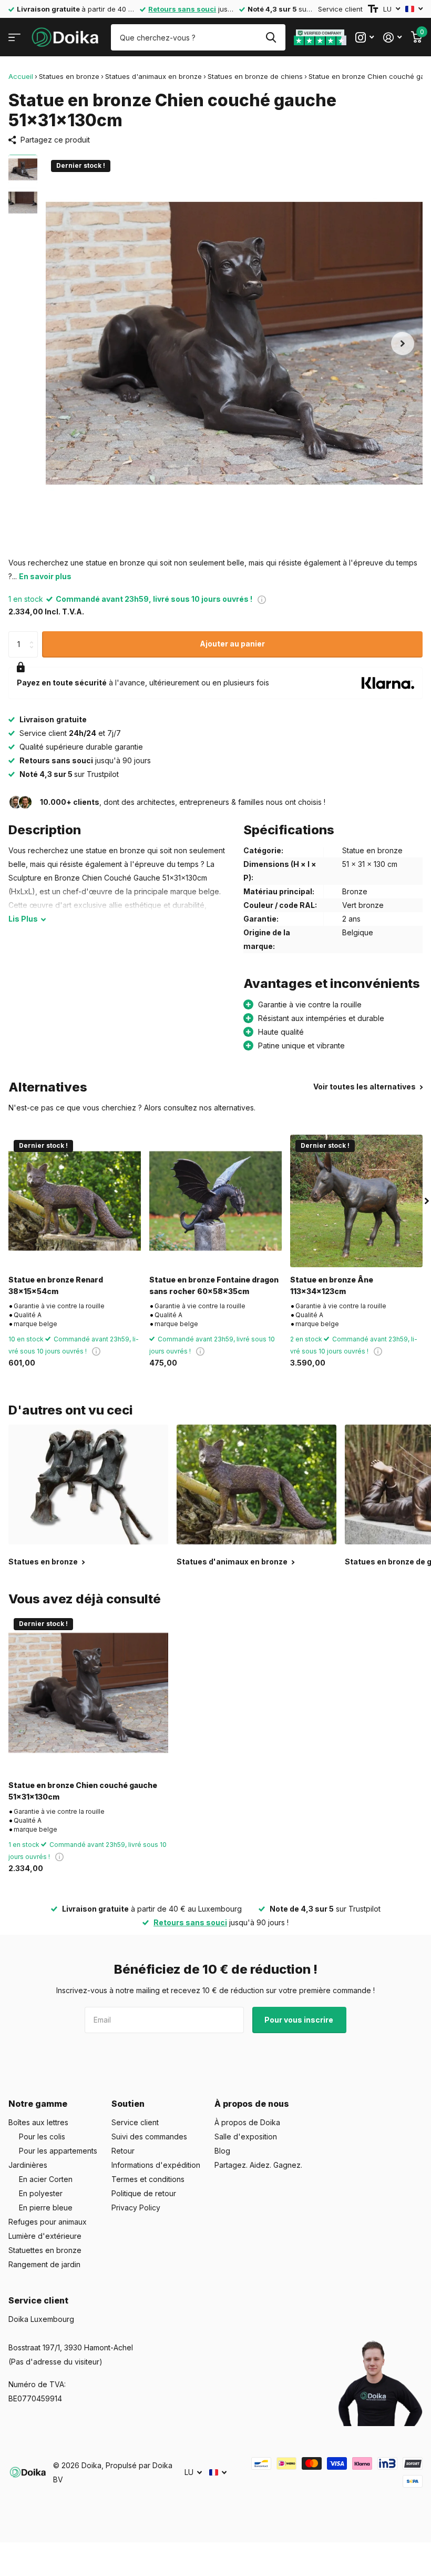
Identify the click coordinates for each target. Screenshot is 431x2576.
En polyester (41, 2193)
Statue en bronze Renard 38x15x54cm (56, 1285)
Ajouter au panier (232, 644)
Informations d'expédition (156, 2165)
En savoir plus (45, 576)
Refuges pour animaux (48, 2222)
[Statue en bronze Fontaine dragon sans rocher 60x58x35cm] (215, 1201)
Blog (222, 2151)
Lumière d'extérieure (45, 2236)
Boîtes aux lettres (38, 2122)
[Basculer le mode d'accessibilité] (373, 9)
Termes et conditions (148, 2179)
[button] (403, 343)
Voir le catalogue (14, 38)
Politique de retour (144, 2193)
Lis (23, 919)
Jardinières (28, 2165)
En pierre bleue (46, 2208)
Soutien (128, 2104)
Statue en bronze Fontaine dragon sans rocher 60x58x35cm (214, 1285)
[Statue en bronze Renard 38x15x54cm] (75, 1201)
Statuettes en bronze (45, 2250)
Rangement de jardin (44, 2264)
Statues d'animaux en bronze (153, 76)
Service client (340, 9)
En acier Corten (46, 2179)
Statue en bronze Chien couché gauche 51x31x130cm (83, 1791)
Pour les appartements (58, 2151)
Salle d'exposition (246, 2136)
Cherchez (271, 37)
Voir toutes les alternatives (365, 1087)
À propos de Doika (247, 2122)
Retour (123, 2151)
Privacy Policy (136, 2208)
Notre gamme (38, 2104)
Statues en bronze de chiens (255, 76)
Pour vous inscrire (300, 2020)
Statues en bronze (69, 76)
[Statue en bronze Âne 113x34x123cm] (356, 1201)
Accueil (21, 76)
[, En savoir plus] (365, 38)
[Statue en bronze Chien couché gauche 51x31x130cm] (88, 1693)
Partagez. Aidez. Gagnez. (258, 2165)
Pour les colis (42, 2136)
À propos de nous (252, 2104)
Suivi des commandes (149, 2136)
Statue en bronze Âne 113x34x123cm (332, 1285)
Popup (262, 599)
